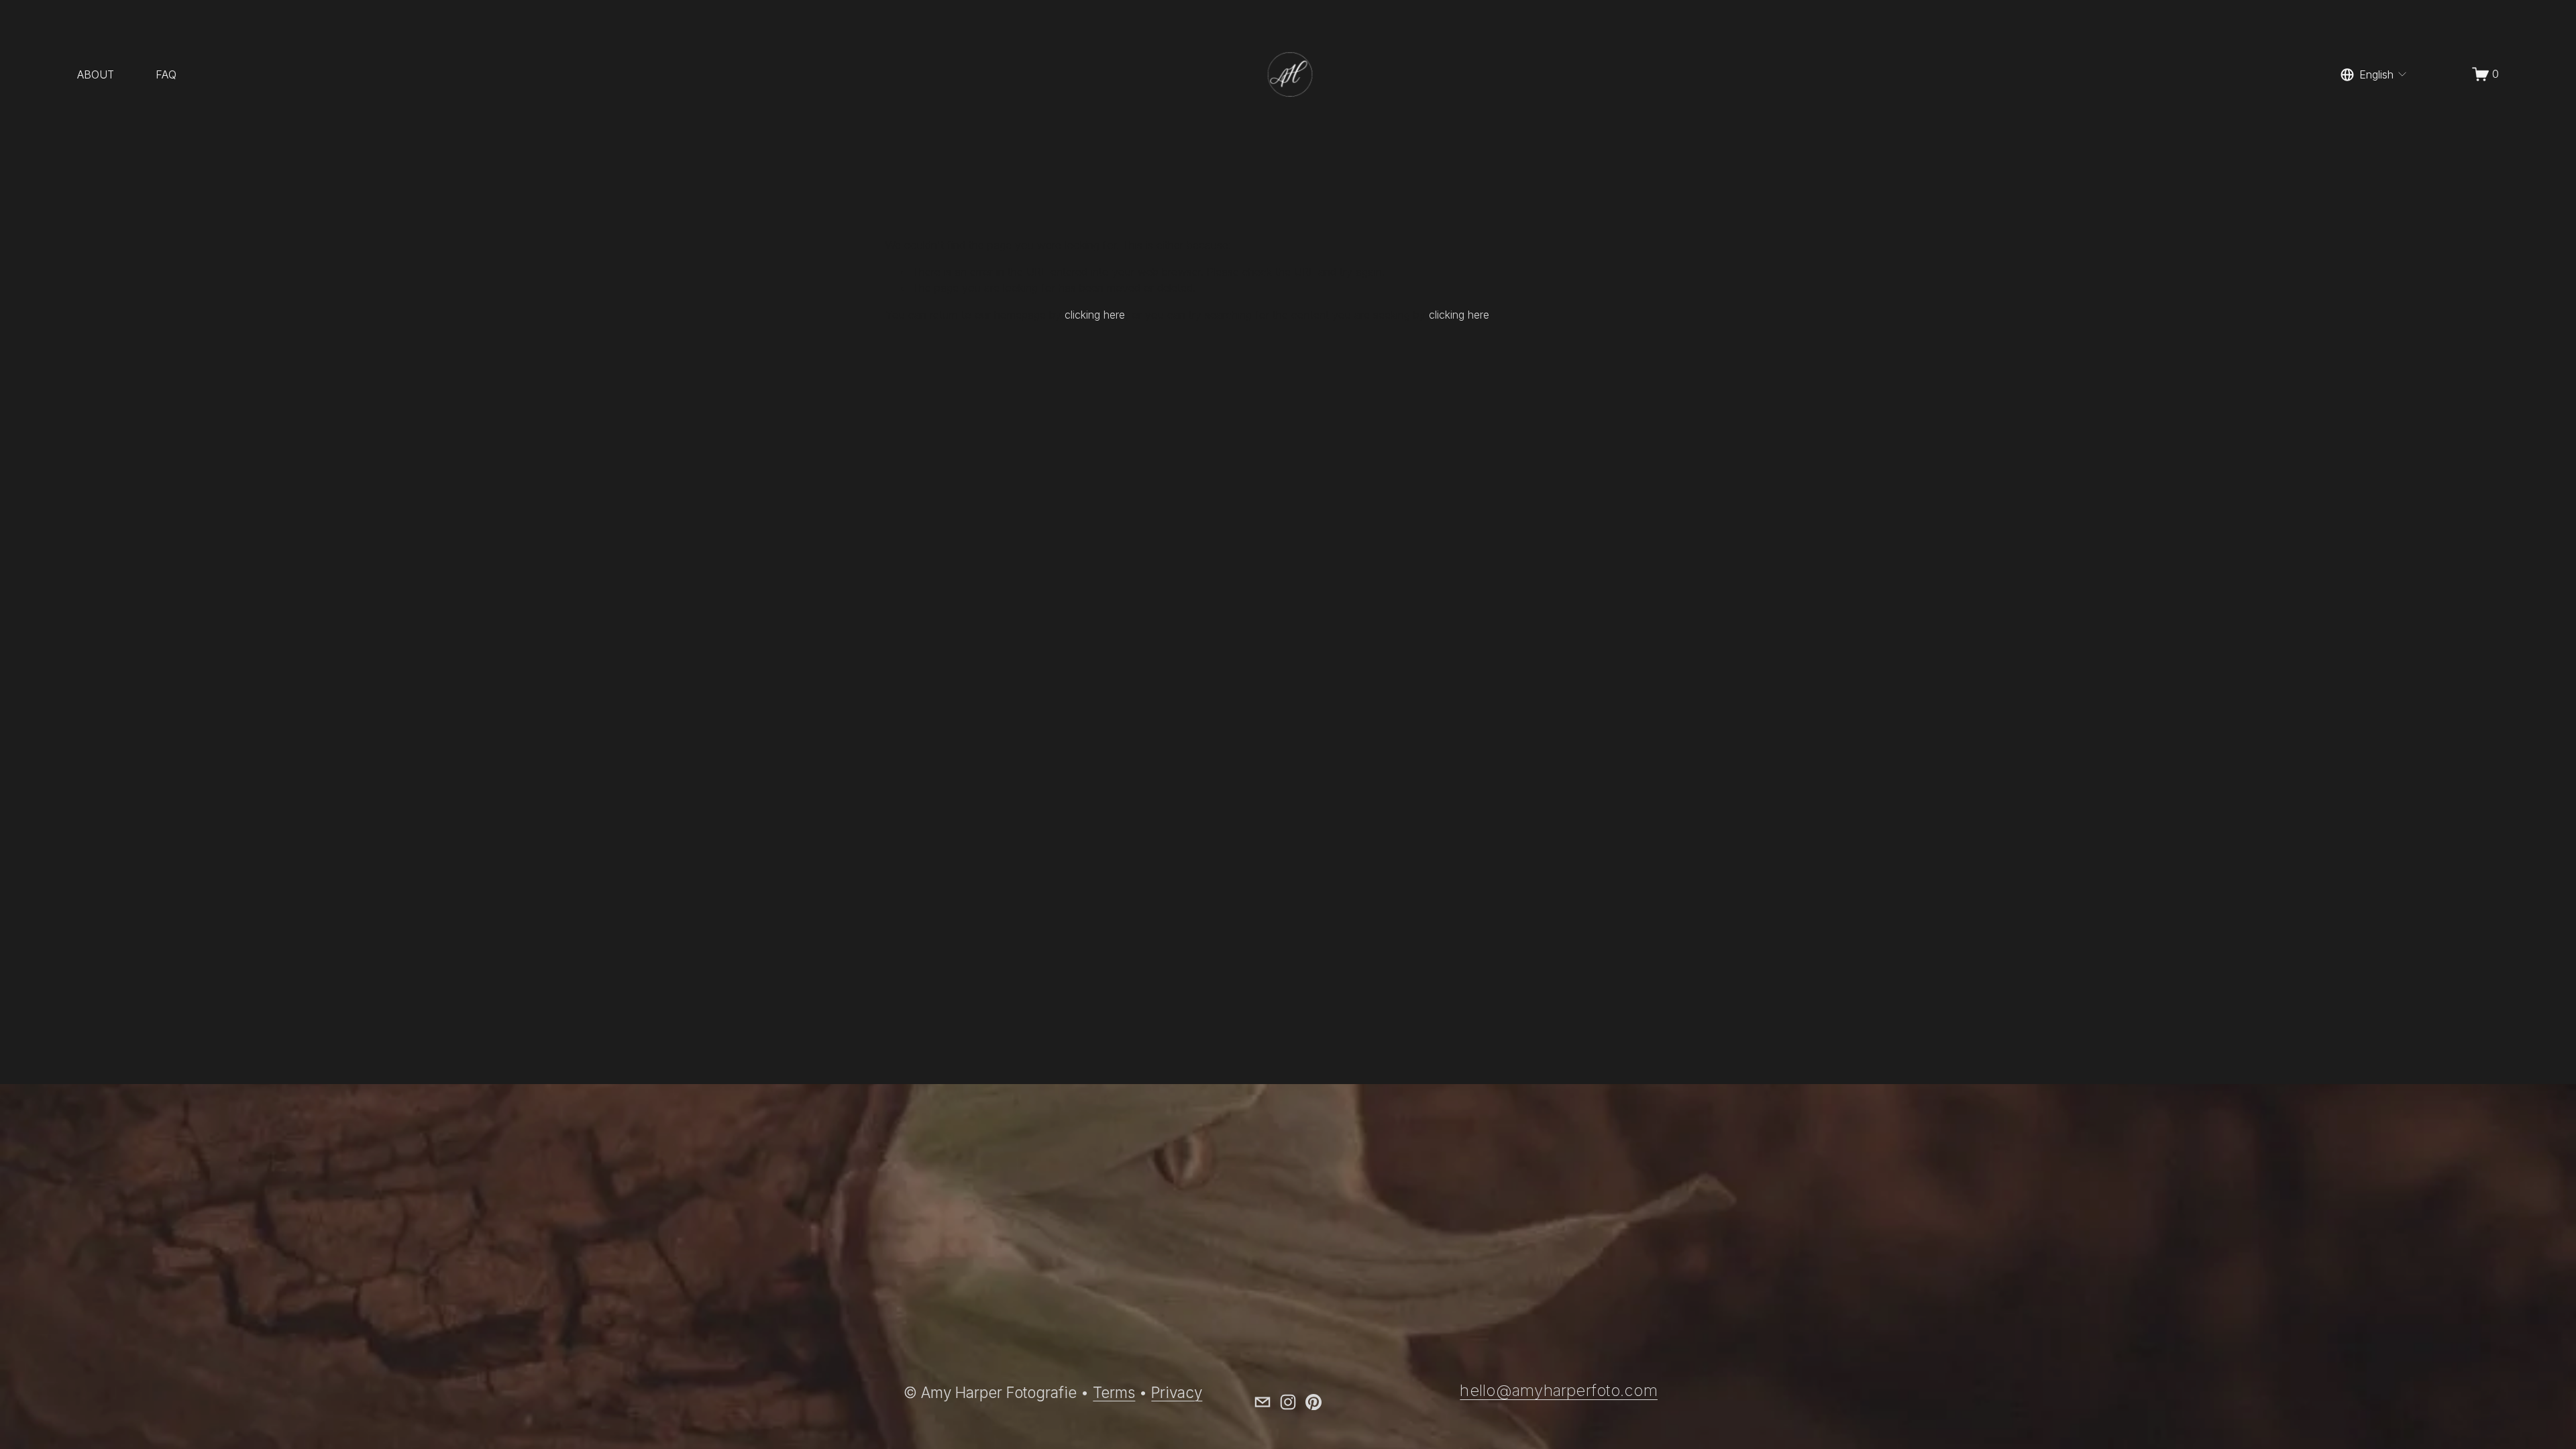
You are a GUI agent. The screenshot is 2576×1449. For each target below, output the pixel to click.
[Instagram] (1288, 1402)
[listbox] (2374, 74)
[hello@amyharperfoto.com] (1263, 1402)
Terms (1114, 1392)
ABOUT (96, 74)
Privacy (1177, 1392)
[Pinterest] (1313, 1402)
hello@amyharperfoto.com (1559, 1391)
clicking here (1095, 315)
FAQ (166, 74)
